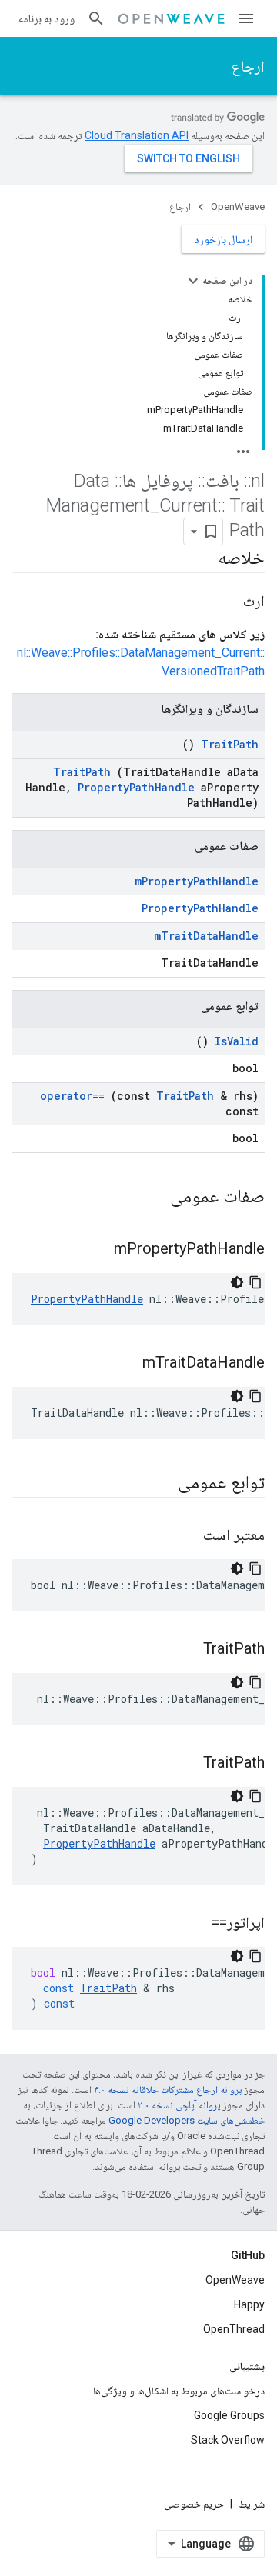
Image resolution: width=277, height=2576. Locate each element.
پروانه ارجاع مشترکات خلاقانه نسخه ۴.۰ (168, 2089)
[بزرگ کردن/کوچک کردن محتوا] (193, 281)
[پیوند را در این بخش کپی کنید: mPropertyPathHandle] (95, 1250)
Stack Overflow (228, 2440)
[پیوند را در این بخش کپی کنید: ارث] (228, 602)
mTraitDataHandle (206, 936)
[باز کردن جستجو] (96, 18)
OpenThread (234, 2329)
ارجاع (248, 66)
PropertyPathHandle (136, 787)
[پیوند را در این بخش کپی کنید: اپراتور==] (192, 1924)
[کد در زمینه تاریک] (237, 1282)
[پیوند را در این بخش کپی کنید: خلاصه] (202, 559)
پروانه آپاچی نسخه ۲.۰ (179, 2105)
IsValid (237, 1041)
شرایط (252, 2504)
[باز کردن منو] (246, 18)
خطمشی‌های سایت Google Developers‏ (187, 2120)
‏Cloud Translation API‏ (137, 135)
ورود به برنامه (47, 18)
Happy (249, 2304)
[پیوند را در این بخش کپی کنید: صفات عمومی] (150, 1198)
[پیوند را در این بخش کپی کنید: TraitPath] (184, 1650)
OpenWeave (238, 207)
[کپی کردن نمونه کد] (255, 1282)
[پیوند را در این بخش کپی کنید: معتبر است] (184, 1536)
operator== (72, 1096)
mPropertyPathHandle (197, 881)
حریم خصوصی (194, 2504)
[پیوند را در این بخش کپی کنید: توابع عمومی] (158, 1484)
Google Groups (229, 2415)
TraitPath (230, 744)
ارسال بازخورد (223, 239)
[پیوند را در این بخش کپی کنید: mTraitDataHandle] (123, 1364)
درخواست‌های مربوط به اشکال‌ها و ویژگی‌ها (179, 2391)
